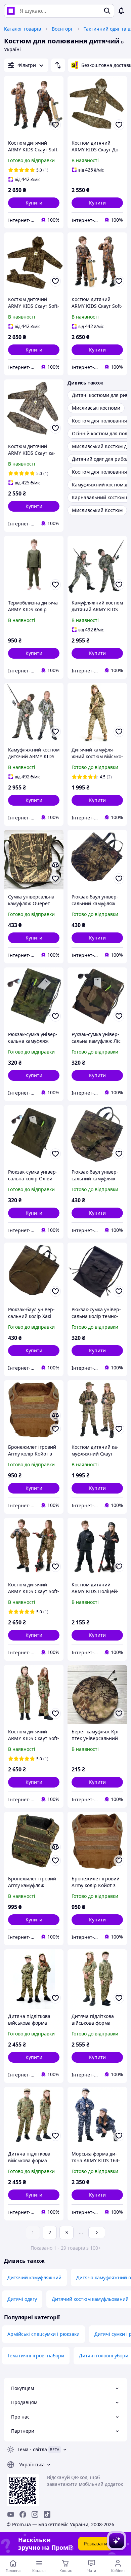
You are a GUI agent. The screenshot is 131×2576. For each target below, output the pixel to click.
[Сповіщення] (121, 11)
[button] (34, 203)
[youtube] (11, 2514)
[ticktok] (47, 2514)
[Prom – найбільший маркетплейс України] (11, 11)
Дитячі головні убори (104, 2356)
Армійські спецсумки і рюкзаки (43, 2334)
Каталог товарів (23, 29)
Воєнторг (62, 29)
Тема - (32, 2449)
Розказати (96, 2544)
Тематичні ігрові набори (36, 2356)
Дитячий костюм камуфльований (90, 2299)
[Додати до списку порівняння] (55, 865)
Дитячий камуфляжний (34, 2277)
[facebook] (23, 2514)
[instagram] (35, 2514)
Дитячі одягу (22, 2299)
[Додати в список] (55, 125)
